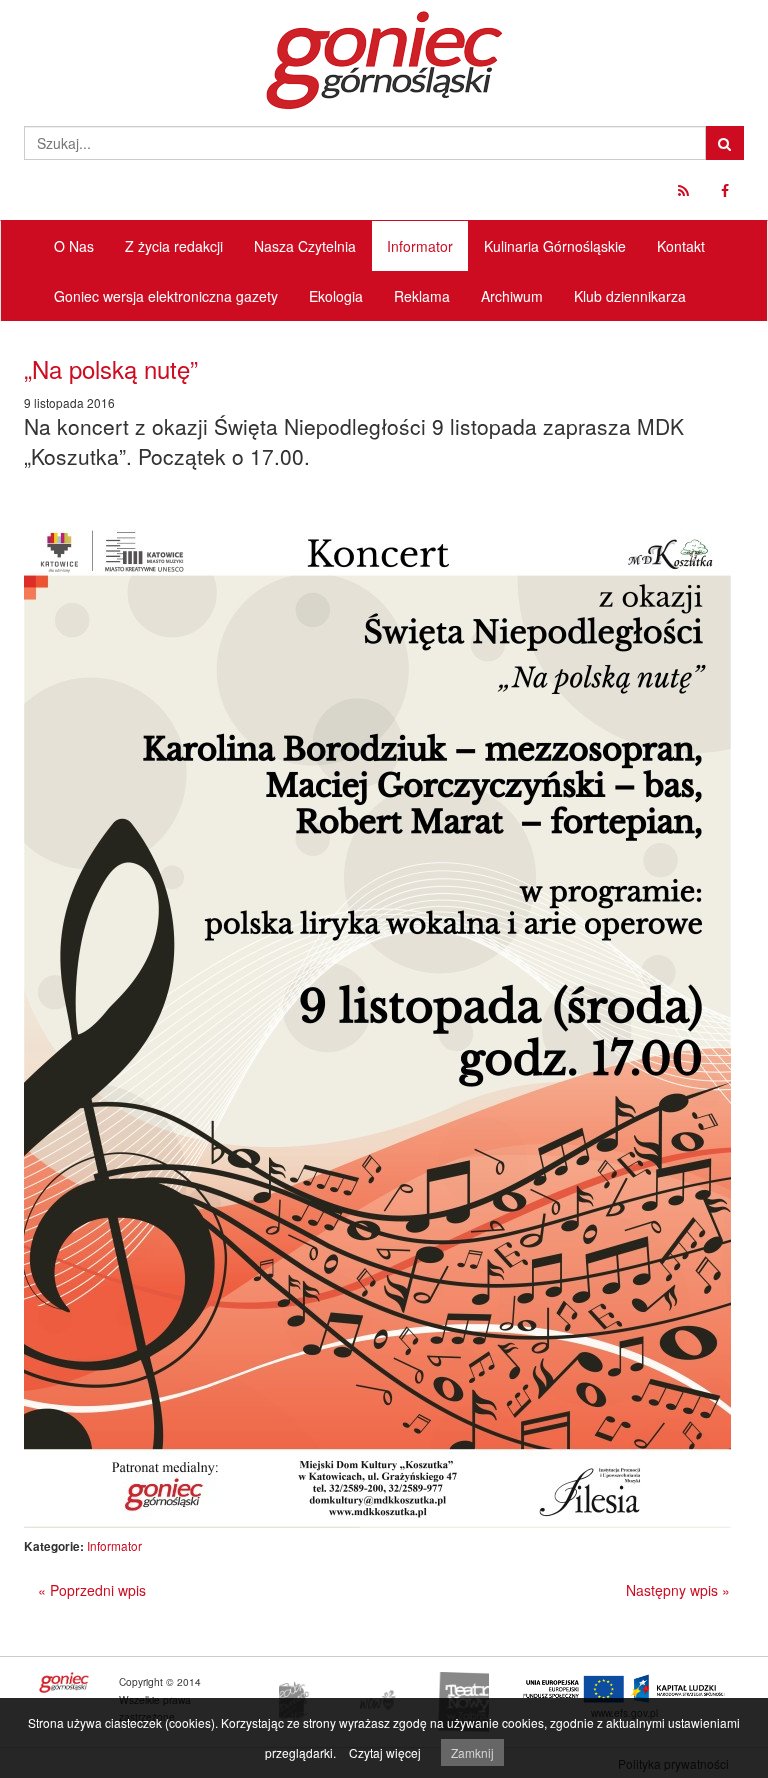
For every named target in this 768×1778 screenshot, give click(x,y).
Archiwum (512, 296)
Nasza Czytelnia (305, 246)
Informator (420, 246)
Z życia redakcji (174, 246)
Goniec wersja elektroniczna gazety (166, 296)
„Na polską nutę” (111, 368)
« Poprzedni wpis (92, 1590)
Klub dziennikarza (630, 296)
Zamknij (472, 1752)
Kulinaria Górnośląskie (555, 246)
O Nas (74, 246)
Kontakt (681, 246)
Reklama (422, 296)
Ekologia (336, 296)
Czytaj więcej (385, 1752)
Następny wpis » (678, 1590)
